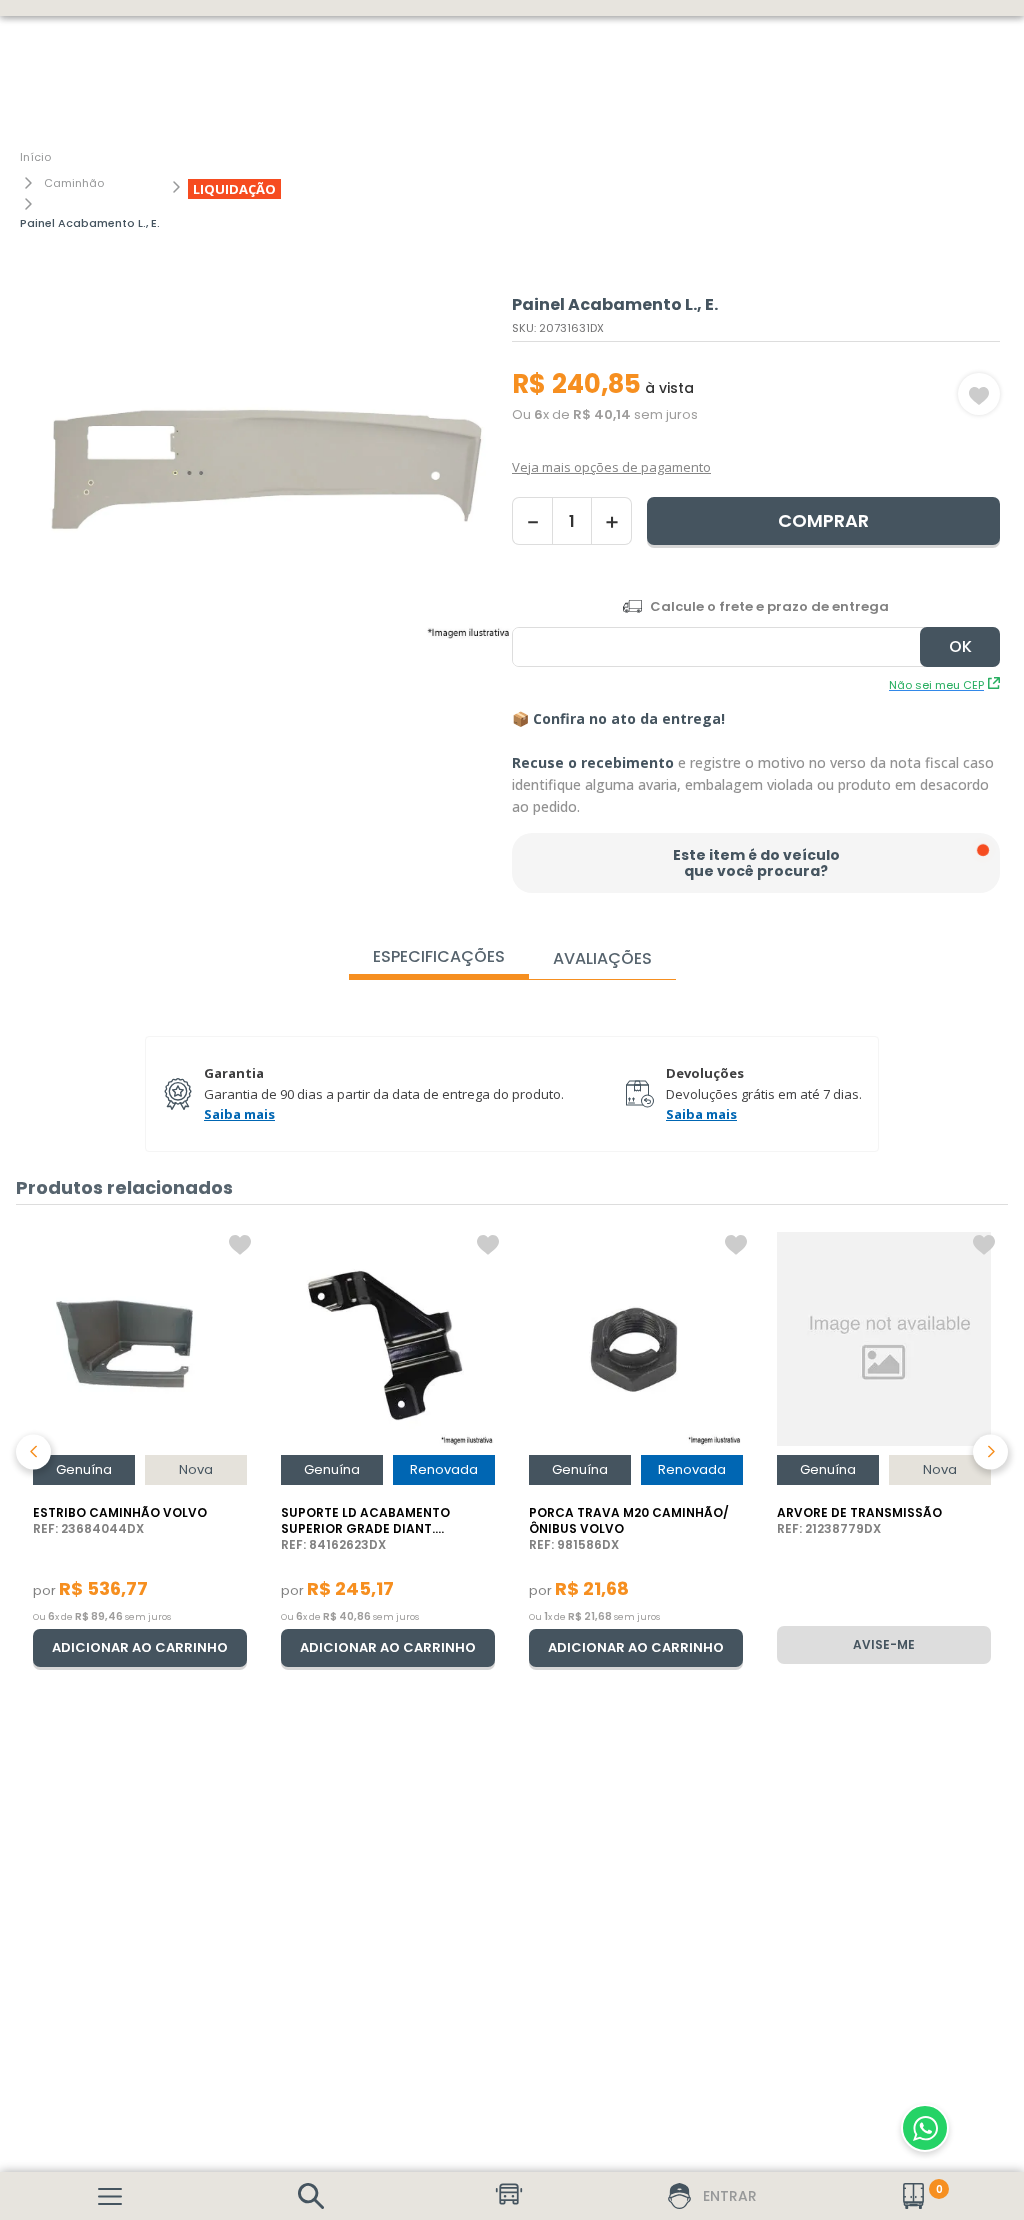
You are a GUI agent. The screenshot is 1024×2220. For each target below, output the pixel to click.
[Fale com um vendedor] (925, 2128)
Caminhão (74, 183)
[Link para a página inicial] (35, 157)
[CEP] (756, 632)
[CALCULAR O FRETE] (960, 647)
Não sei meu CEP (936, 685)
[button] (311, 2196)
